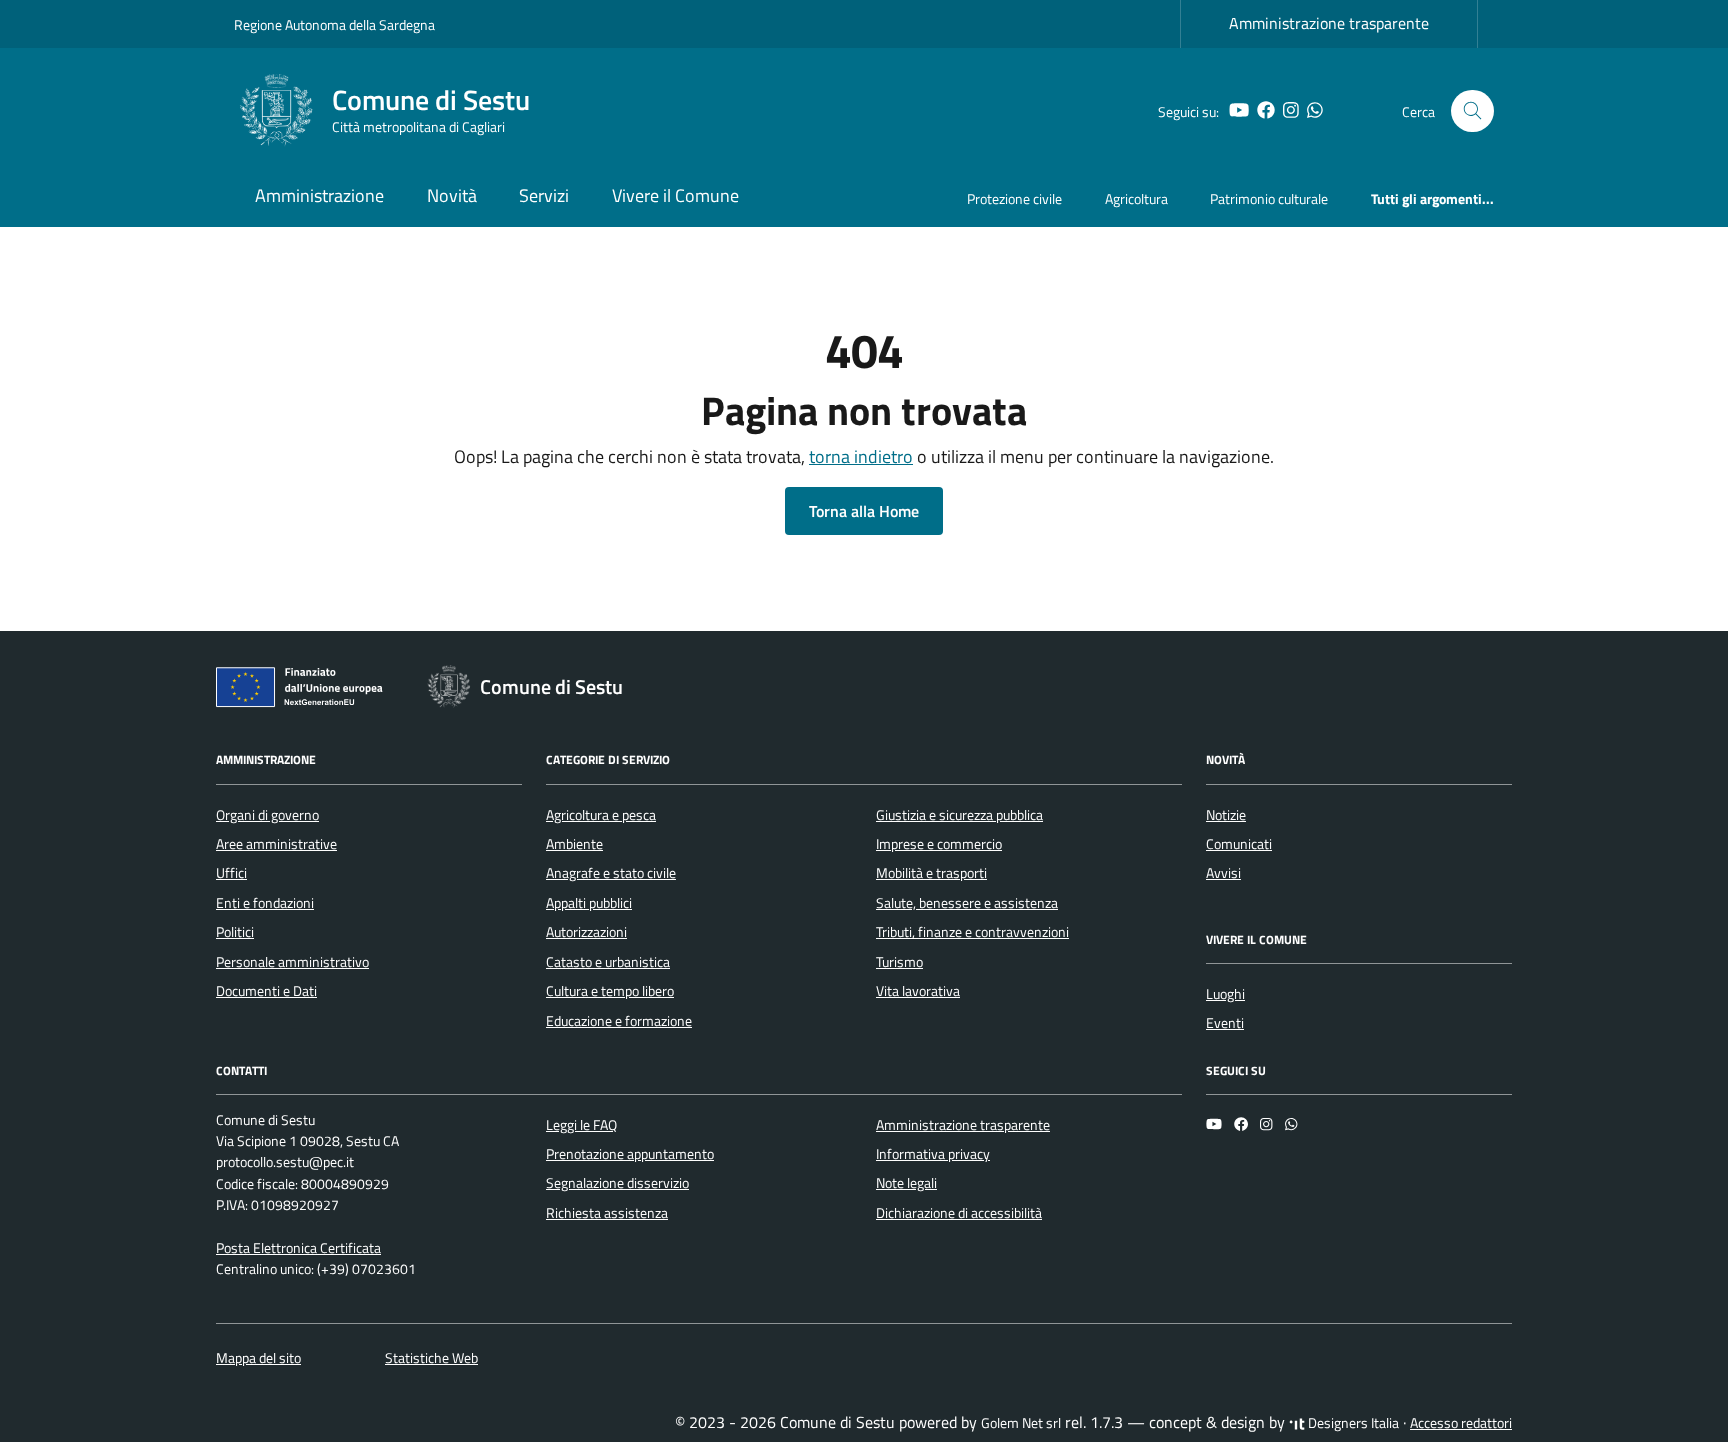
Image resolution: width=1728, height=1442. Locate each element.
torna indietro (861, 456)
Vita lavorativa (918, 991)
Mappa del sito (258, 1358)
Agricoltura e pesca (601, 815)
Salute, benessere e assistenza (967, 903)
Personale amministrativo (292, 962)
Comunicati (1239, 844)
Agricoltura (1136, 198)
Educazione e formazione (619, 1021)
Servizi (544, 195)
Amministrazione (319, 195)
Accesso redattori (1461, 1423)
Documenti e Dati (266, 991)
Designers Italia (1352, 1423)
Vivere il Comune (675, 195)
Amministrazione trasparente (1329, 23)
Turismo (899, 962)
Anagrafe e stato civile (611, 873)
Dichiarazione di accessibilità (959, 1213)
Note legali (906, 1183)
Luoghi (1225, 994)
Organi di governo (267, 815)
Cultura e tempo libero (610, 991)
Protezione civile (1014, 198)
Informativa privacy (933, 1154)
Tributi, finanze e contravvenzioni (972, 932)
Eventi (1225, 1023)
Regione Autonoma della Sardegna (334, 24)
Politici (235, 932)
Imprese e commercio (939, 844)
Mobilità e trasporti (931, 873)
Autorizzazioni (586, 932)
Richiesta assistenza (607, 1213)
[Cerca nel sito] (1472, 111)
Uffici (231, 873)
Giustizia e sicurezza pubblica (959, 815)
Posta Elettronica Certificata (298, 1248)
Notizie (1226, 815)
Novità (452, 195)
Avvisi (1223, 873)
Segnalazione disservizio (617, 1183)
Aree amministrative (276, 844)
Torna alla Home (864, 511)
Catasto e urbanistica (608, 962)
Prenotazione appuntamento (630, 1154)
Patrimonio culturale (1269, 198)
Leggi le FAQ (581, 1125)
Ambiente (574, 844)
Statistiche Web (431, 1358)
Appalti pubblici (589, 903)
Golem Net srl (1021, 1423)
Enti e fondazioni (265, 903)
